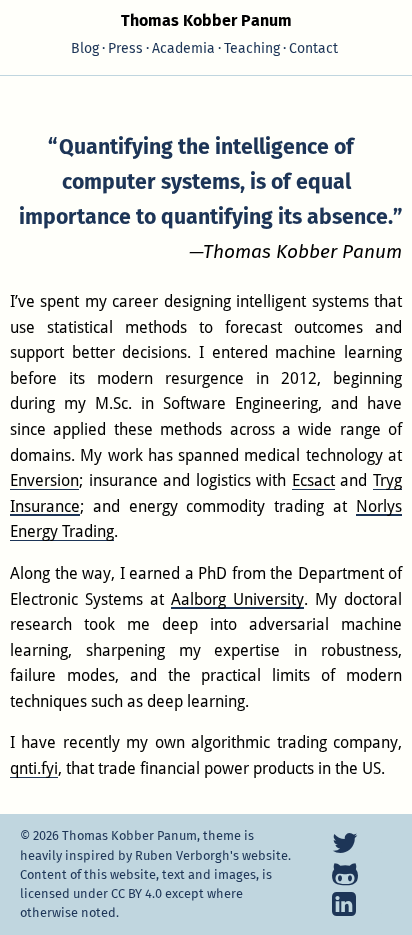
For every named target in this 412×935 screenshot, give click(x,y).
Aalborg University (237, 599)
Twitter (346, 843)
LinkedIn (346, 904)
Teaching (252, 48)
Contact (313, 48)
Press (125, 48)
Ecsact (313, 480)
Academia (183, 48)
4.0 (136, 893)
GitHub (346, 873)
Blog (85, 48)
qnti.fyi (34, 768)
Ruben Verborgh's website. (213, 855)
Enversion (44, 480)
